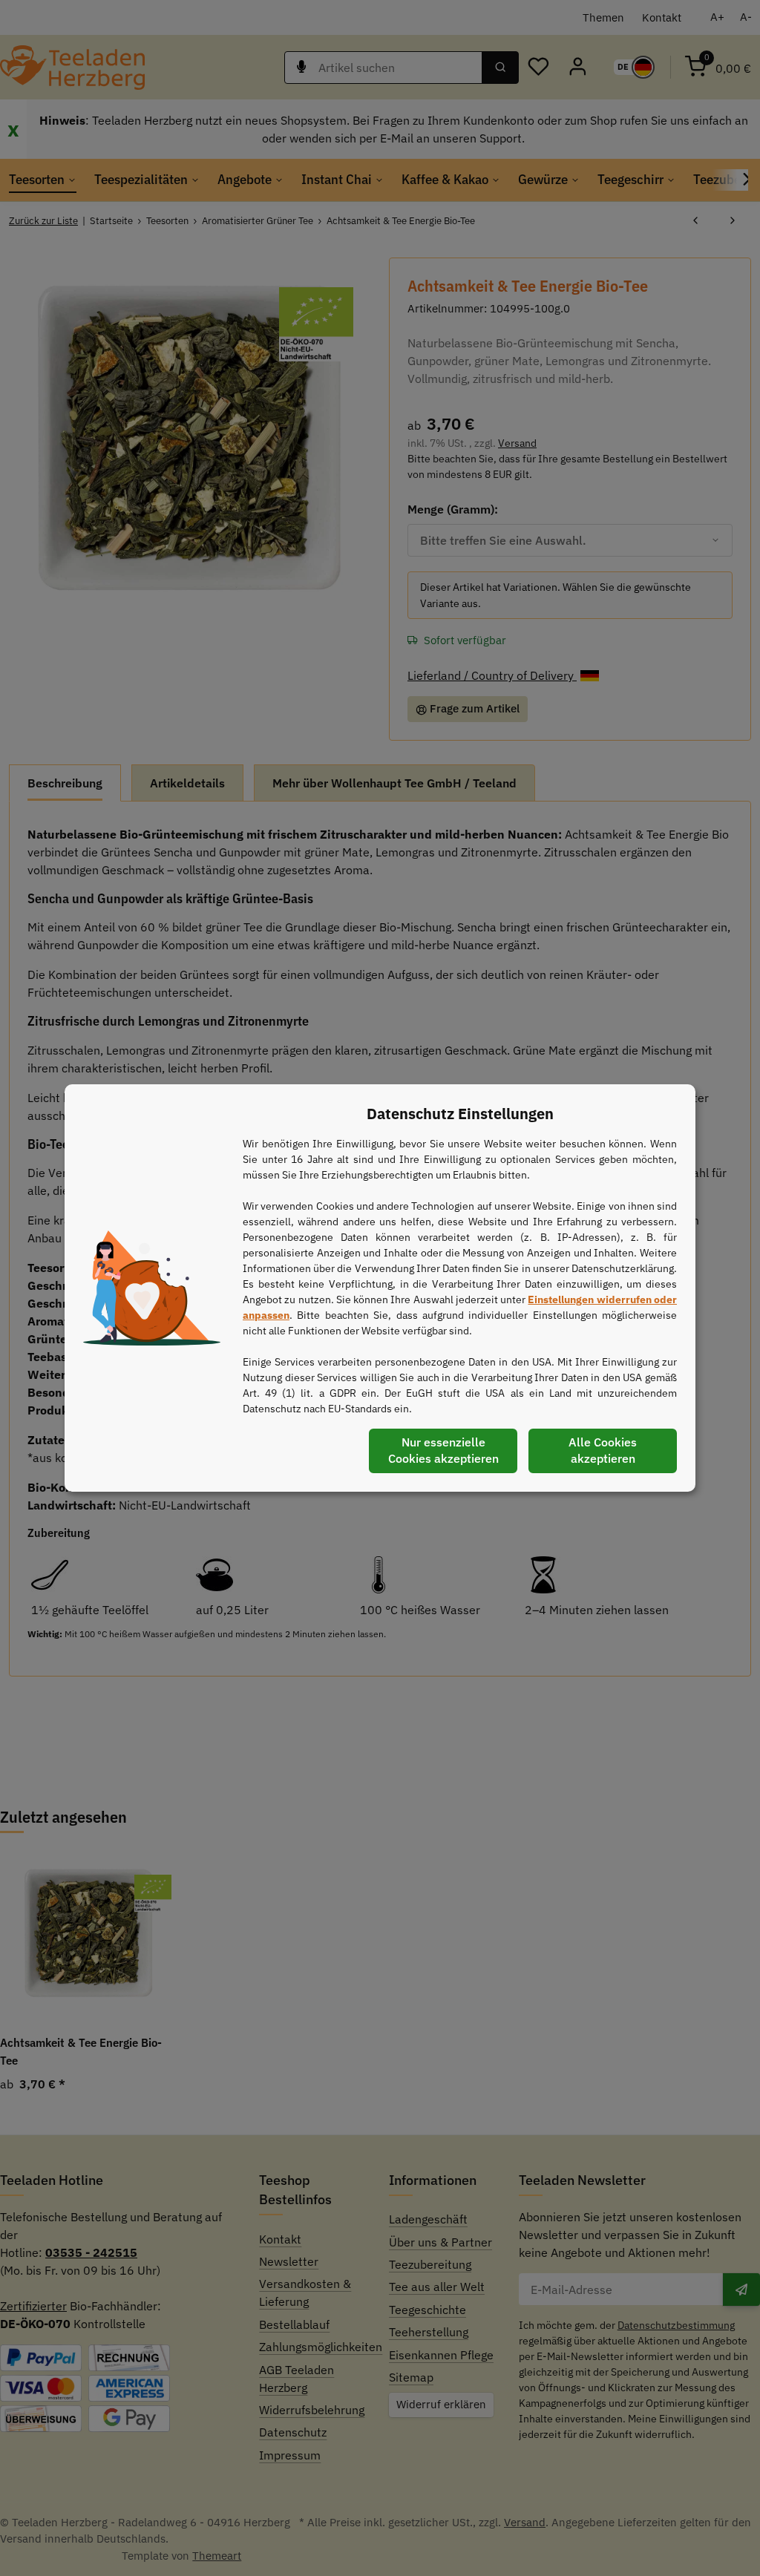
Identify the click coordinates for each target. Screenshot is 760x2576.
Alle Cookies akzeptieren (603, 1450)
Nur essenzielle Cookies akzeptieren (443, 1450)
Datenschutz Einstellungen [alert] (460, 1114)
